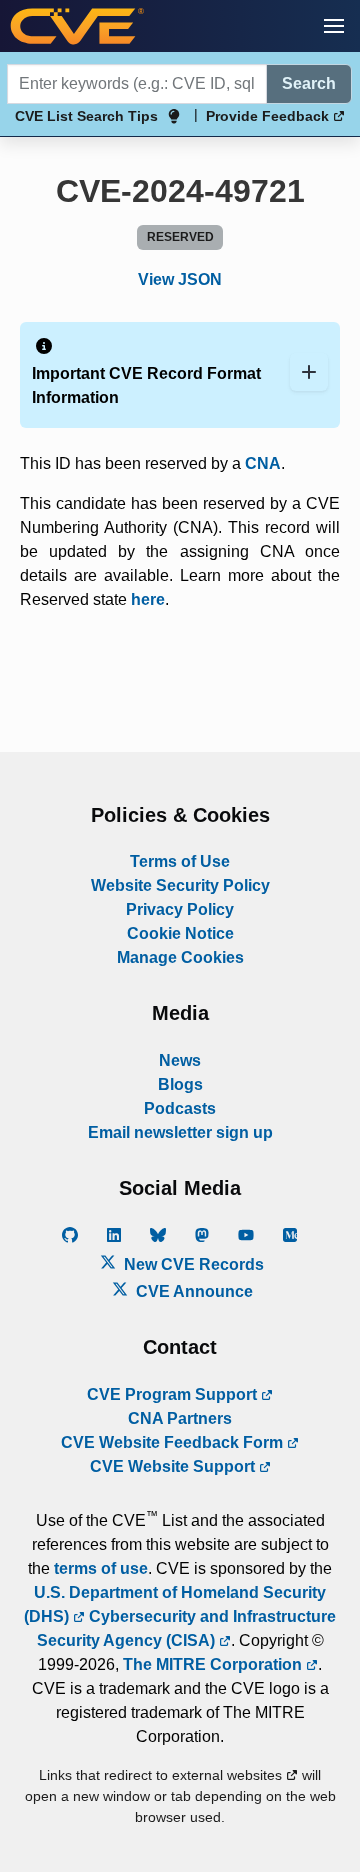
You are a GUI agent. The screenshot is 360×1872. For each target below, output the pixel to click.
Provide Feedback (269, 116)
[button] (334, 26)
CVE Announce (192, 1291)
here (148, 599)
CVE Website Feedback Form (174, 1442)
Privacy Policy (180, 909)
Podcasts (180, 1108)
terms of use (101, 1568)
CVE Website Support (174, 1466)
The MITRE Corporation (214, 1664)
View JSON (180, 279)
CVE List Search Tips (86, 116)
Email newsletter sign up (180, 1132)
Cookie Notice (180, 933)
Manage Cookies (180, 957)
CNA (263, 463)
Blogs (180, 1084)
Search (309, 83)
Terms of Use (180, 861)
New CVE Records (192, 1264)
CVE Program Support (174, 1394)
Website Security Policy (180, 885)
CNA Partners (180, 1418)
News (180, 1060)
